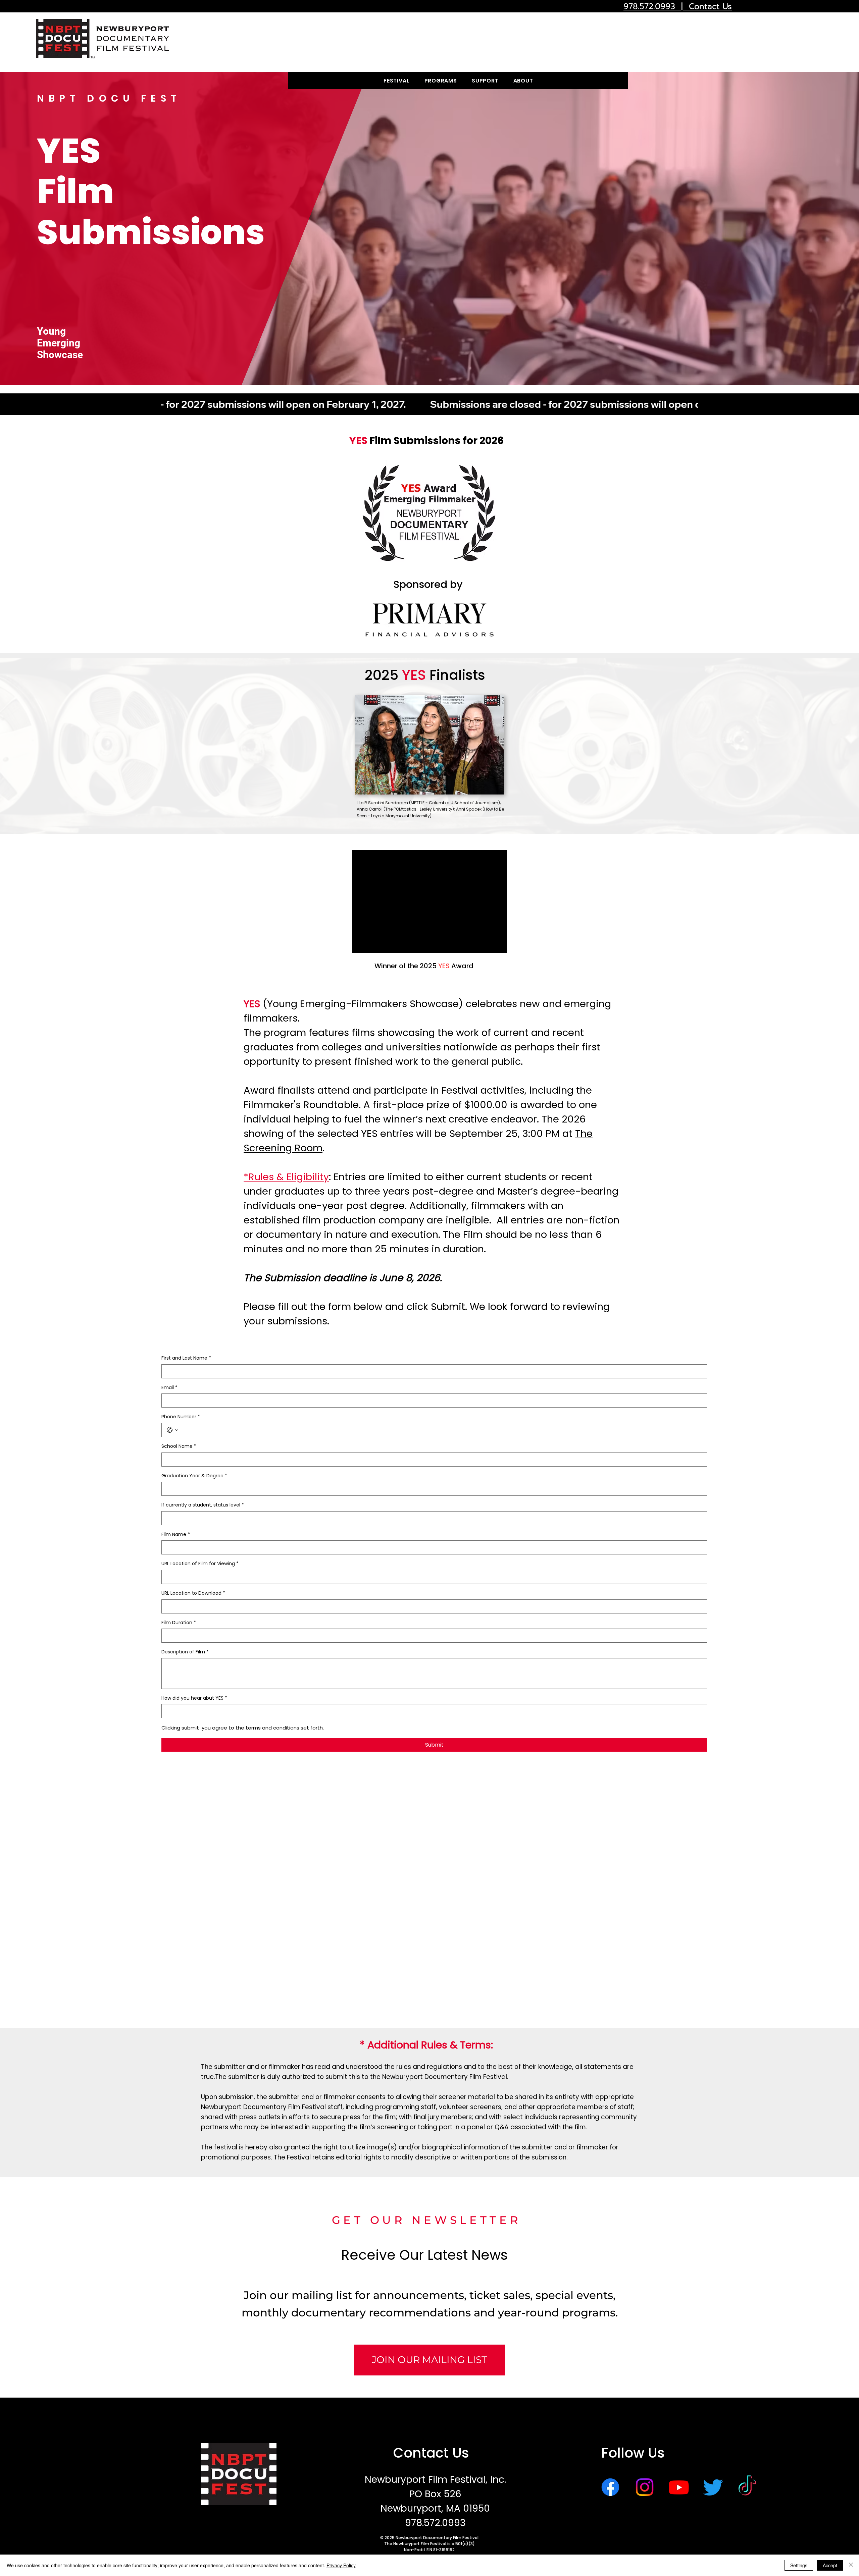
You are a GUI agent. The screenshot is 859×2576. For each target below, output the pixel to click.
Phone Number (181, 1417)
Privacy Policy (341, 2565)
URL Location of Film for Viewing (200, 1564)
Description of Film (185, 1652)
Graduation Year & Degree (194, 1476)
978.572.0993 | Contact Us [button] (678, 6)
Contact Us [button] (431, 2453)
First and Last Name (186, 1358)
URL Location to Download (193, 1593)
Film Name (176, 1534)
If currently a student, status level (203, 1505)
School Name (179, 1446)
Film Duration (179, 1623)
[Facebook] (610, 2487)
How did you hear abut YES (194, 1698)
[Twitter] (713, 2487)
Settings (799, 2565)
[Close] (851, 2565)
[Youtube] (679, 2487)
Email (169, 1388)
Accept (830, 2565)
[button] (396, 81)
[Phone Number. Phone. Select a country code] (172, 1430)
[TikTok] (747, 2487)
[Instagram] (645, 2487)
